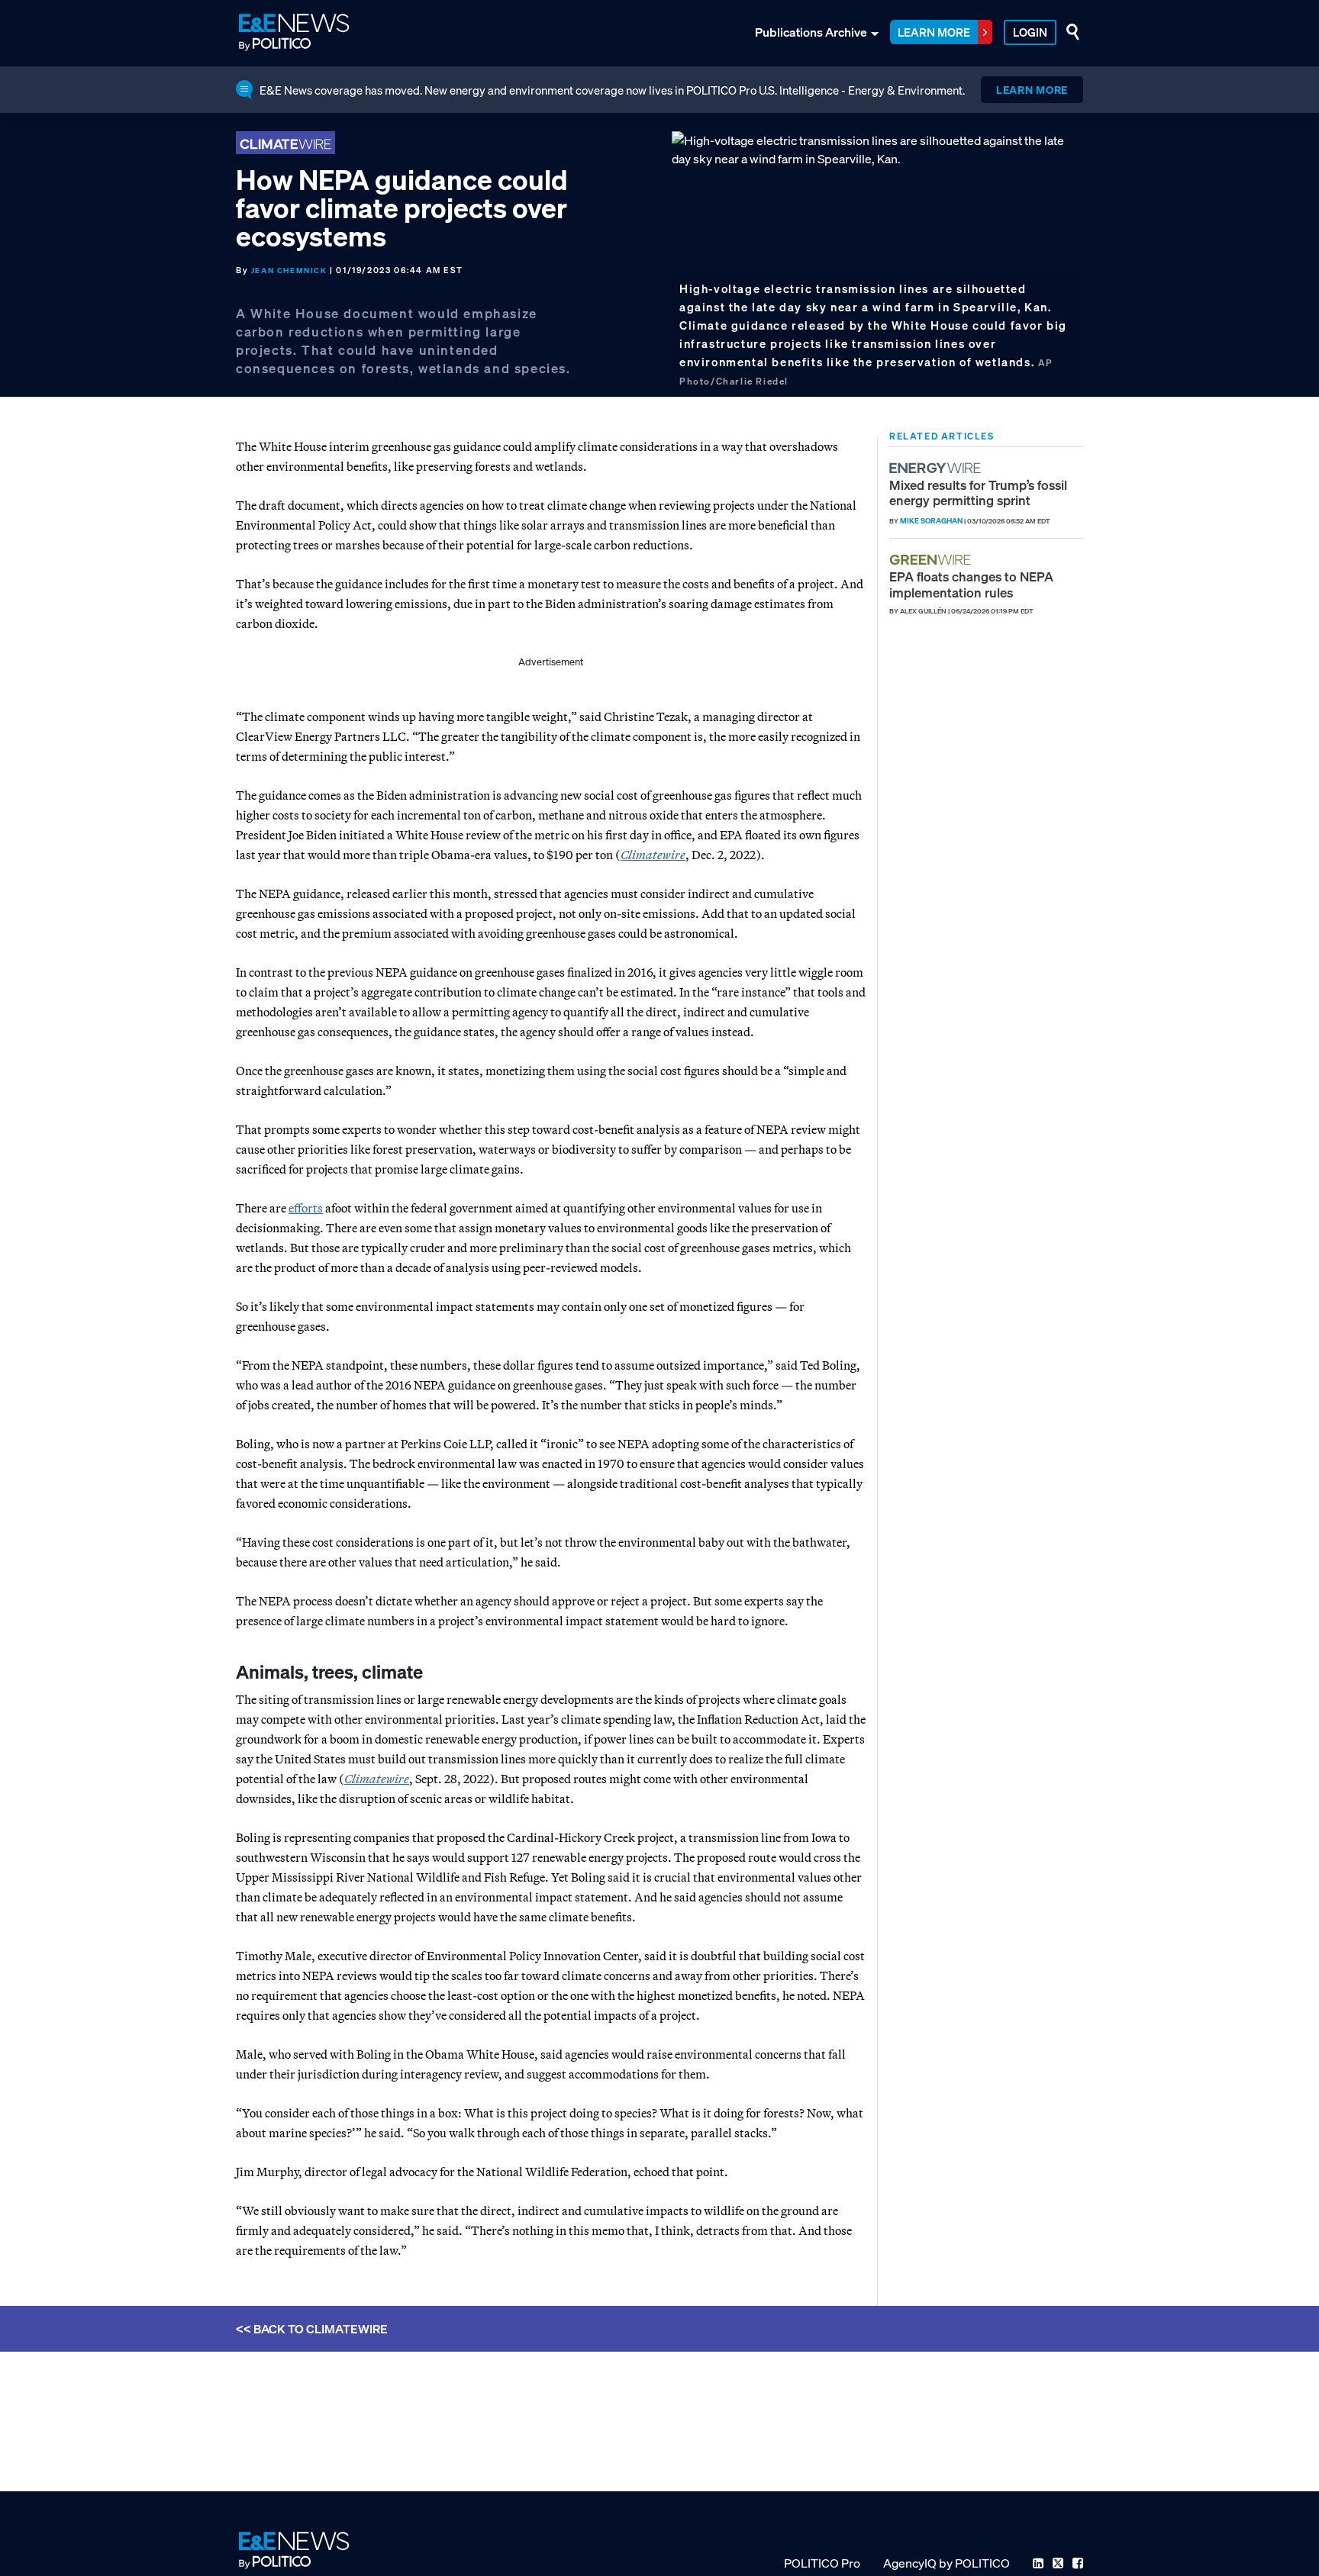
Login (1030, 32)
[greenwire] (932, 560)
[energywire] (937, 468)
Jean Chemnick (289, 270)
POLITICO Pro (822, 2563)
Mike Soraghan (931, 521)
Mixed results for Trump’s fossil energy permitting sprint (978, 493)
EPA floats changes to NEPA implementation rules (971, 584)
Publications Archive (811, 32)
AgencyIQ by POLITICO (947, 2563)
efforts (306, 1208)
